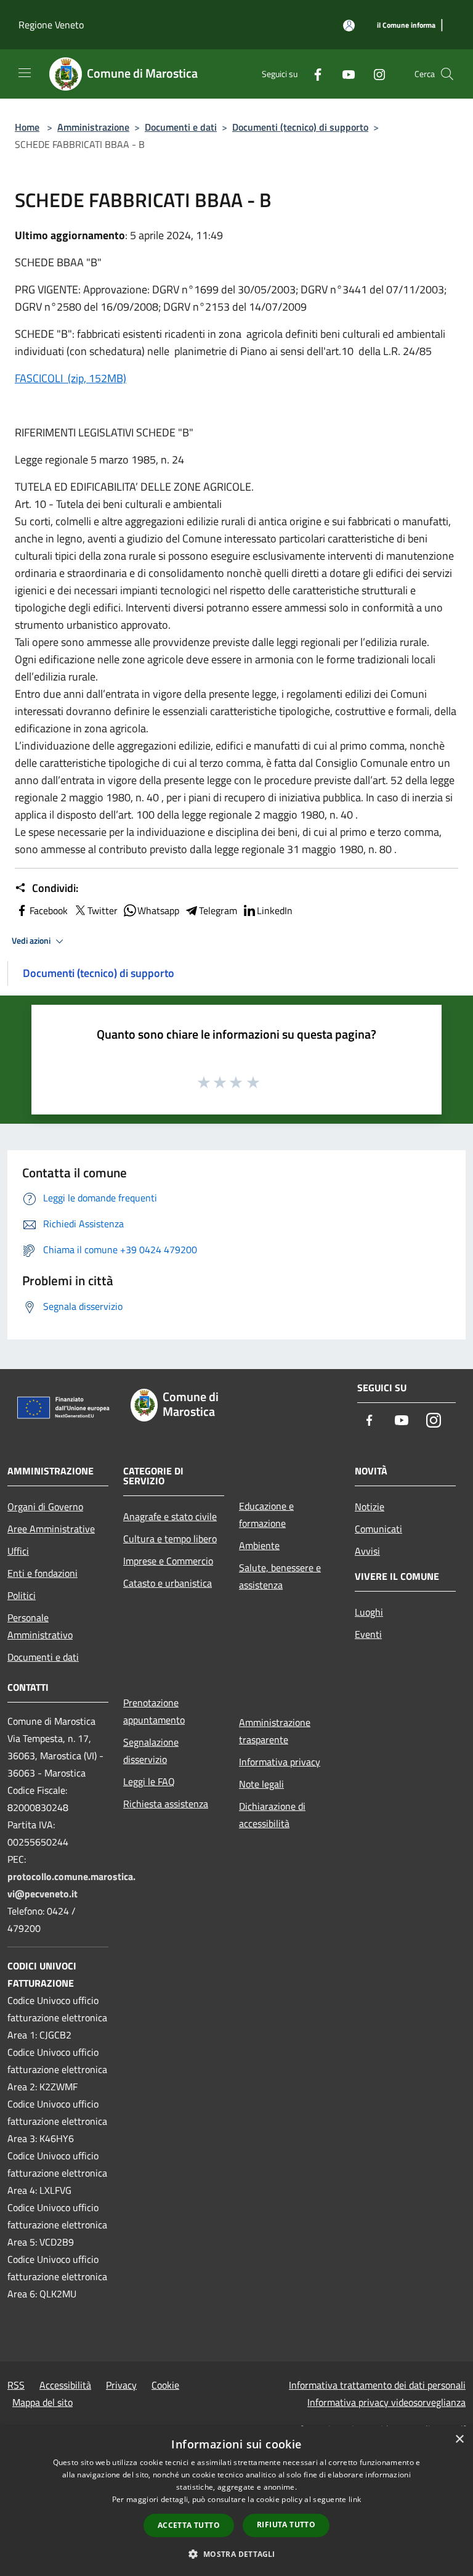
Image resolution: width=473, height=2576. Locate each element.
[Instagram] (374, 74)
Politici (22, 1595)
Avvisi (367, 1551)
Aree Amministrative (51, 1529)
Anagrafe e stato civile (170, 1516)
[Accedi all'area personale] (349, 26)
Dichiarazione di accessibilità (272, 1815)
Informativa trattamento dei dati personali (377, 2385)
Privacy (121, 2385)
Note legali (261, 1784)
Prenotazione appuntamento (154, 1711)
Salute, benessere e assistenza (280, 1576)
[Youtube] (344, 74)
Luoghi (369, 1612)
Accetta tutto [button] (189, 2525)
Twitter (103, 910)
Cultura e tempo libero (170, 1539)
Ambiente (259, 1545)
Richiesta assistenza (166, 1804)
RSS (16, 2385)
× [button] (459, 2439)
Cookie (165, 2385)
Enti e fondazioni (42, 1573)
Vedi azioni (32, 941)
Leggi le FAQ (149, 1781)
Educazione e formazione (266, 1515)
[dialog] (236, 2501)
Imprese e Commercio (168, 1561)
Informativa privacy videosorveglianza (386, 2402)
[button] (236, 2554)
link (355, 2499)
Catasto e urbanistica (168, 1583)
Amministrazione (93, 127)
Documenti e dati (181, 127)
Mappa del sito (42, 2402)
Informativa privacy (280, 1762)
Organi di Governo (45, 1507)
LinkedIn (275, 910)
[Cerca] (447, 74)
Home (27, 127)
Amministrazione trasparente (275, 1731)
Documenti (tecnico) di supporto (300, 127)
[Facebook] (313, 74)
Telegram (218, 910)
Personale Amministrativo (40, 1626)
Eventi (368, 1634)
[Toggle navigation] (25, 73)
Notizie (370, 1507)
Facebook (49, 910)
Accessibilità (65, 2385)
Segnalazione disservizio (151, 1751)
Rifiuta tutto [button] (286, 2525)
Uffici (18, 1551)
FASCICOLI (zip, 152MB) (71, 378)
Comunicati (378, 1529)
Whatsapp (158, 910)
